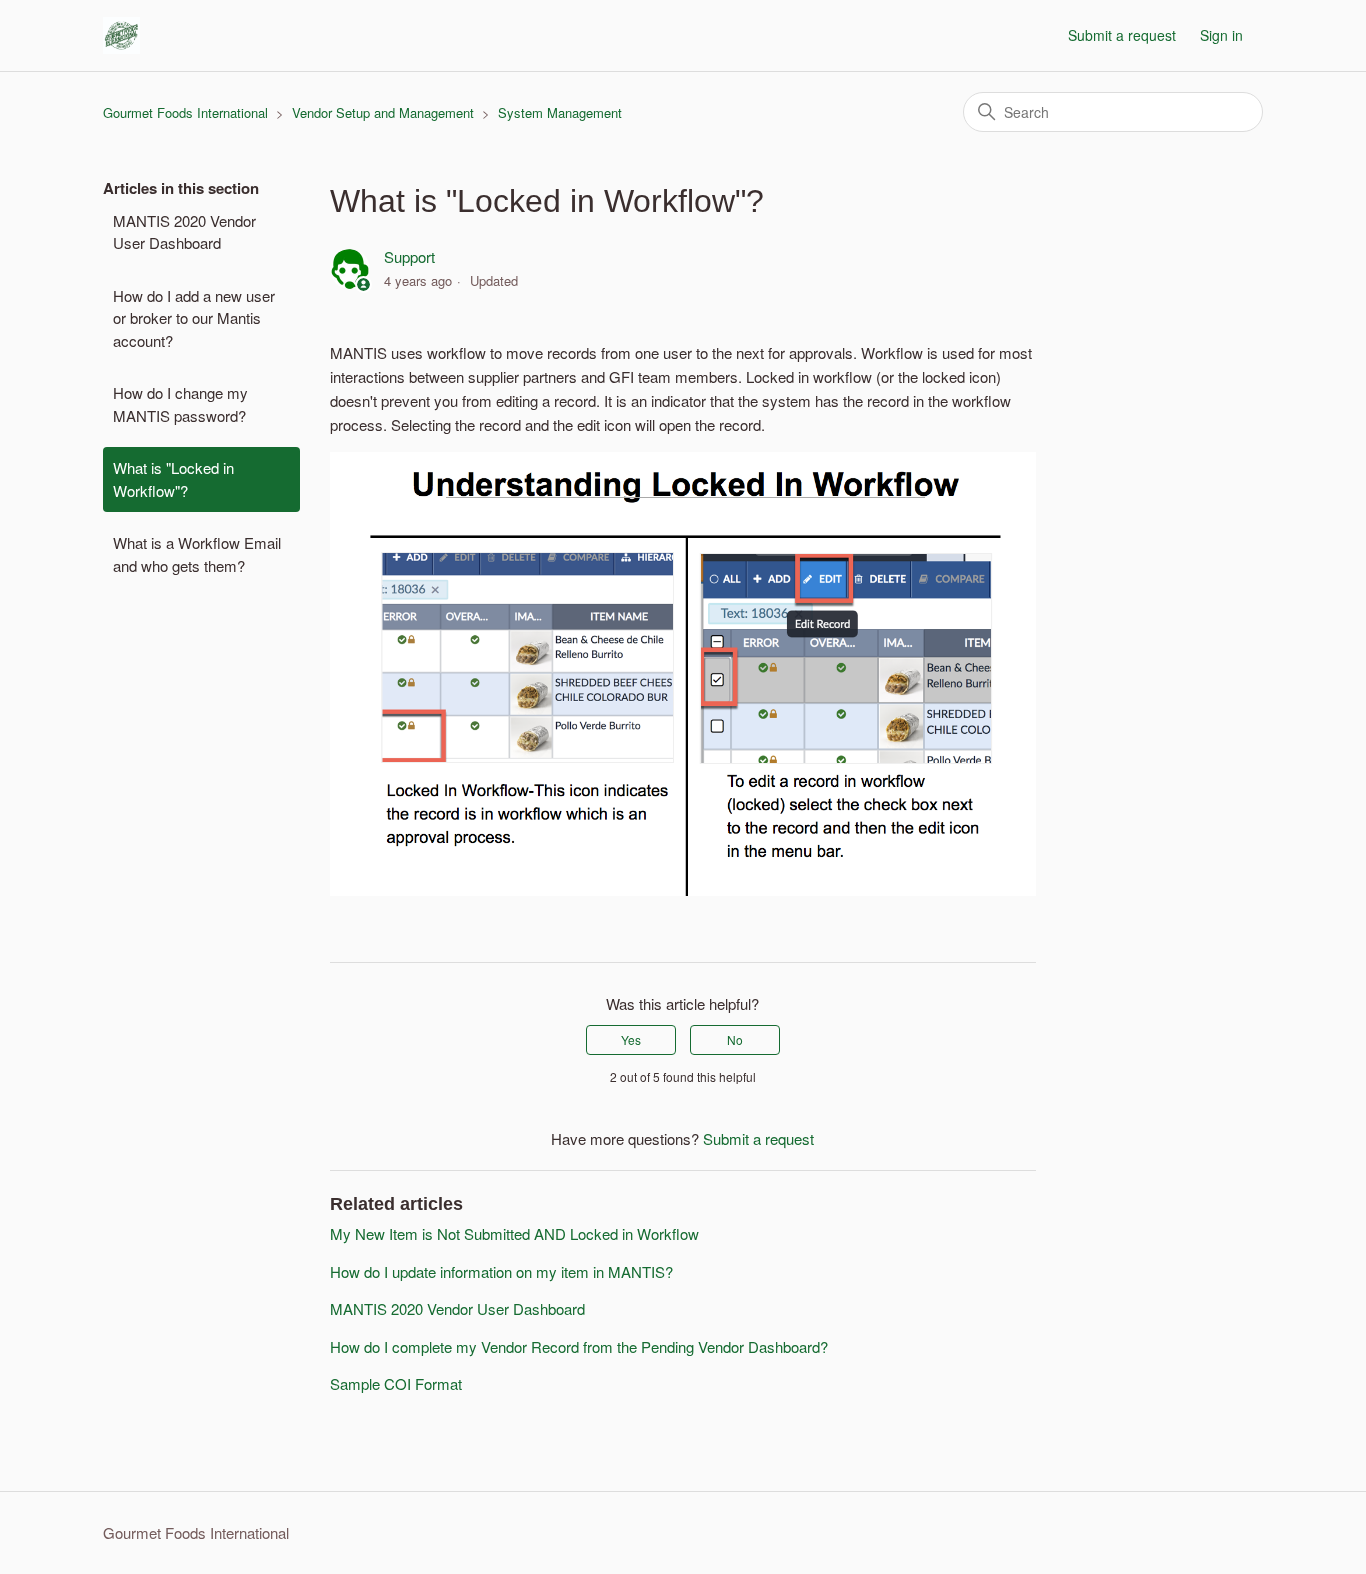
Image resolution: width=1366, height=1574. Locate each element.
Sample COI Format (396, 1383)
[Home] (121, 35)
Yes (631, 1039)
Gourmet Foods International (185, 112)
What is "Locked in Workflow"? (173, 479)
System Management (560, 112)
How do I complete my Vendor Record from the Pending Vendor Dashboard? (579, 1346)
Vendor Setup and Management (383, 112)
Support (409, 256)
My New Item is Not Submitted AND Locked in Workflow (514, 1233)
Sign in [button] (1221, 35)
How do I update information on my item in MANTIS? (501, 1271)
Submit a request (1122, 35)
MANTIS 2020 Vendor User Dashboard (184, 232)
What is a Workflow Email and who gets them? (197, 554)
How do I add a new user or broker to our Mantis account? (194, 318)
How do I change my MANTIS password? (180, 404)
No (735, 1039)
